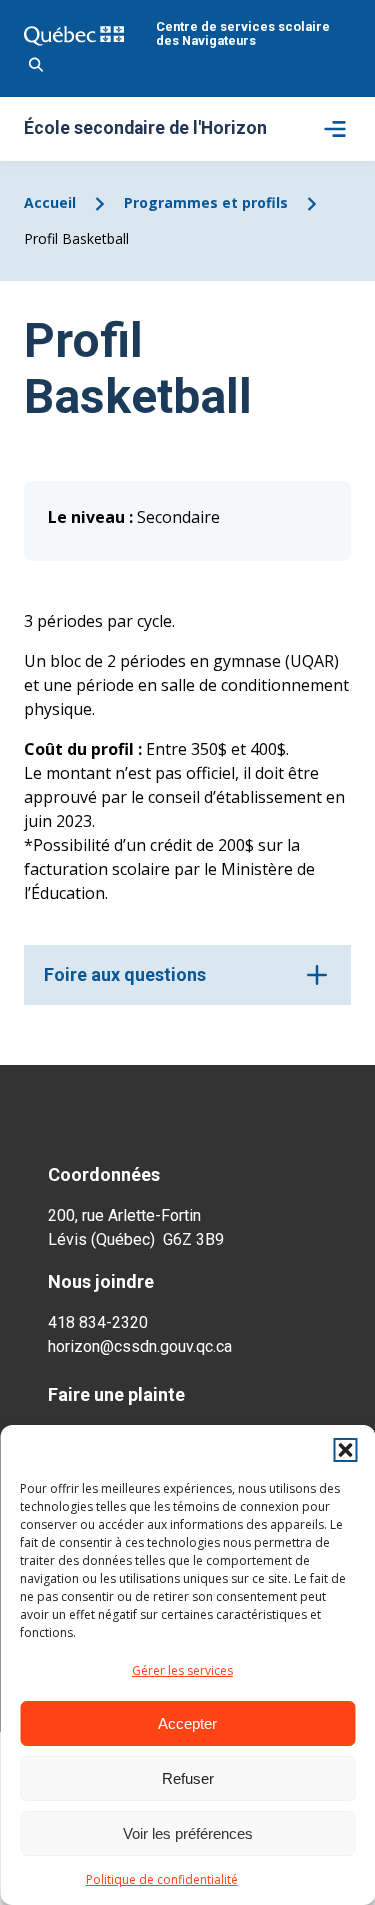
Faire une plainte (116, 1394)
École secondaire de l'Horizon (145, 129)
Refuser (188, 1778)
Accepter (187, 1723)
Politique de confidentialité (162, 1879)
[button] (345, 1450)
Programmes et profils (206, 202)
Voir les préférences (188, 1833)
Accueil (50, 202)
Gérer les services (182, 1670)
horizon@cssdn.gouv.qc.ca (140, 1346)
